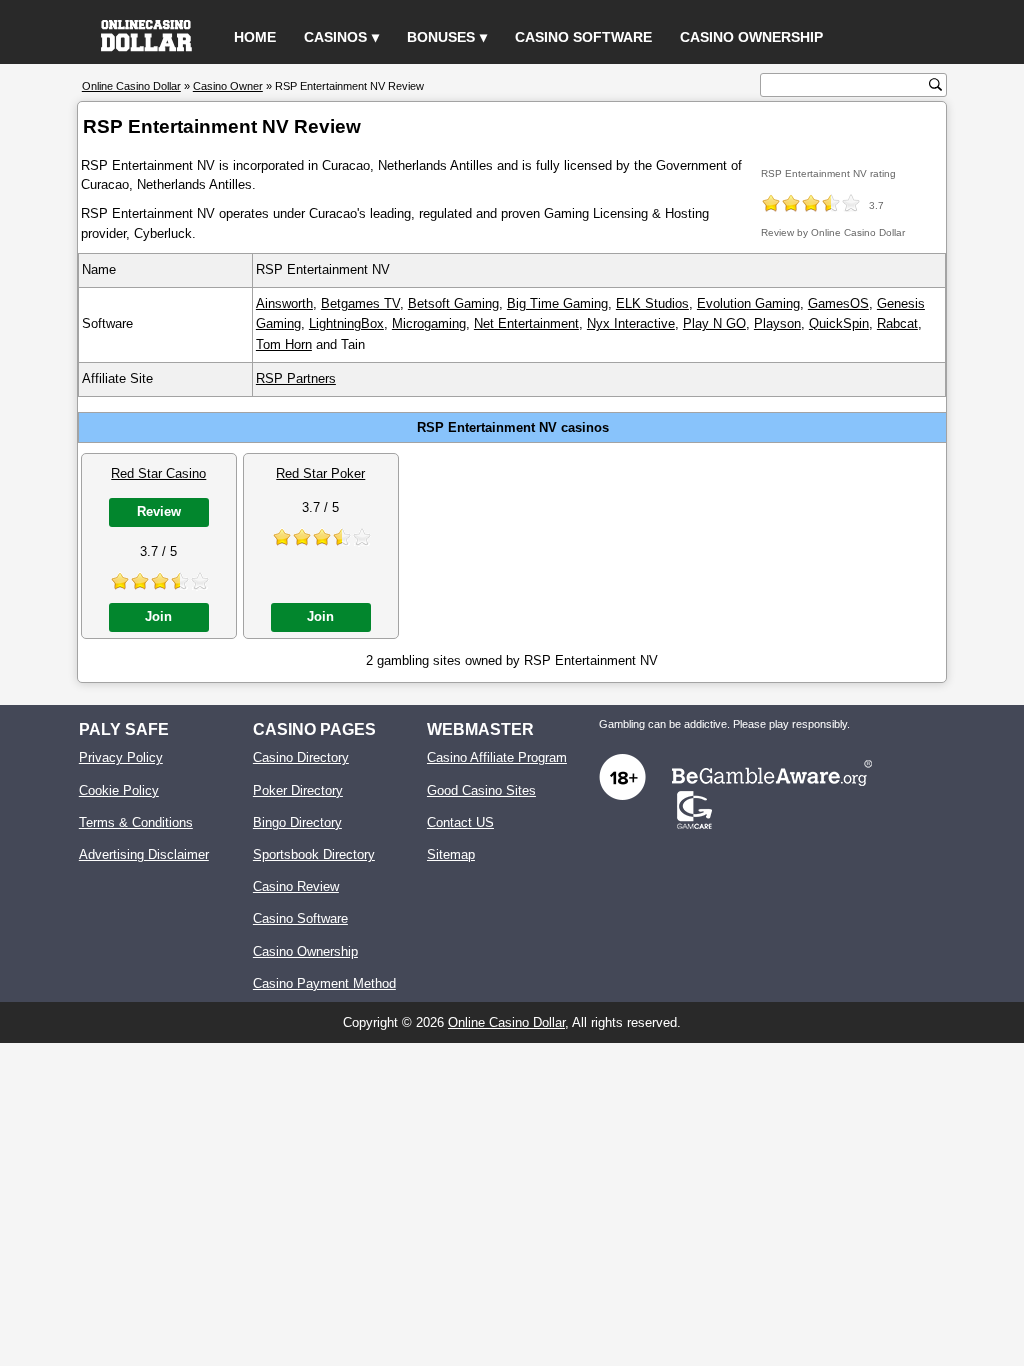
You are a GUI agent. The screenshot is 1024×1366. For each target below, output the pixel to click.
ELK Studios (652, 303)
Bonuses (441, 37)
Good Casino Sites (481, 790)
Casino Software (583, 37)
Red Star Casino (158, 473)
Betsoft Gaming (453, 303)
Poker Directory (298, 790)
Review (159, 511)
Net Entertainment (526, 323)
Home (255, 37)
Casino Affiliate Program (497, 757)
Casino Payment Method (324, 983)
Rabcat (897, 323)
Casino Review (296, 886)
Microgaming (429, 323)
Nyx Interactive (631, 323)
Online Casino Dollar (506, 1022)
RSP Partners (296, 378)
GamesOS (838, 303)
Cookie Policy (119, 790)
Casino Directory (301, 757)
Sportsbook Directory (314, 854)
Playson (777, 323)
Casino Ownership (751, 37)
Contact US (460, 822)
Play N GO (714, 323)
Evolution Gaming (748, 303)
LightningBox (346, 323)
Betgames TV (360, 303)
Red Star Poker (320, 473)
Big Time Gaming (557, 303)
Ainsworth (284, 303)
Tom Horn (284, 344)
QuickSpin (839, 323)
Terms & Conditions (136, 822)
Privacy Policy (121, 757)
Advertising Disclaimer (144, 854)
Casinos (335, 37)
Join (158, 616)
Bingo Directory (297, 822)
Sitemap (451, 854)
